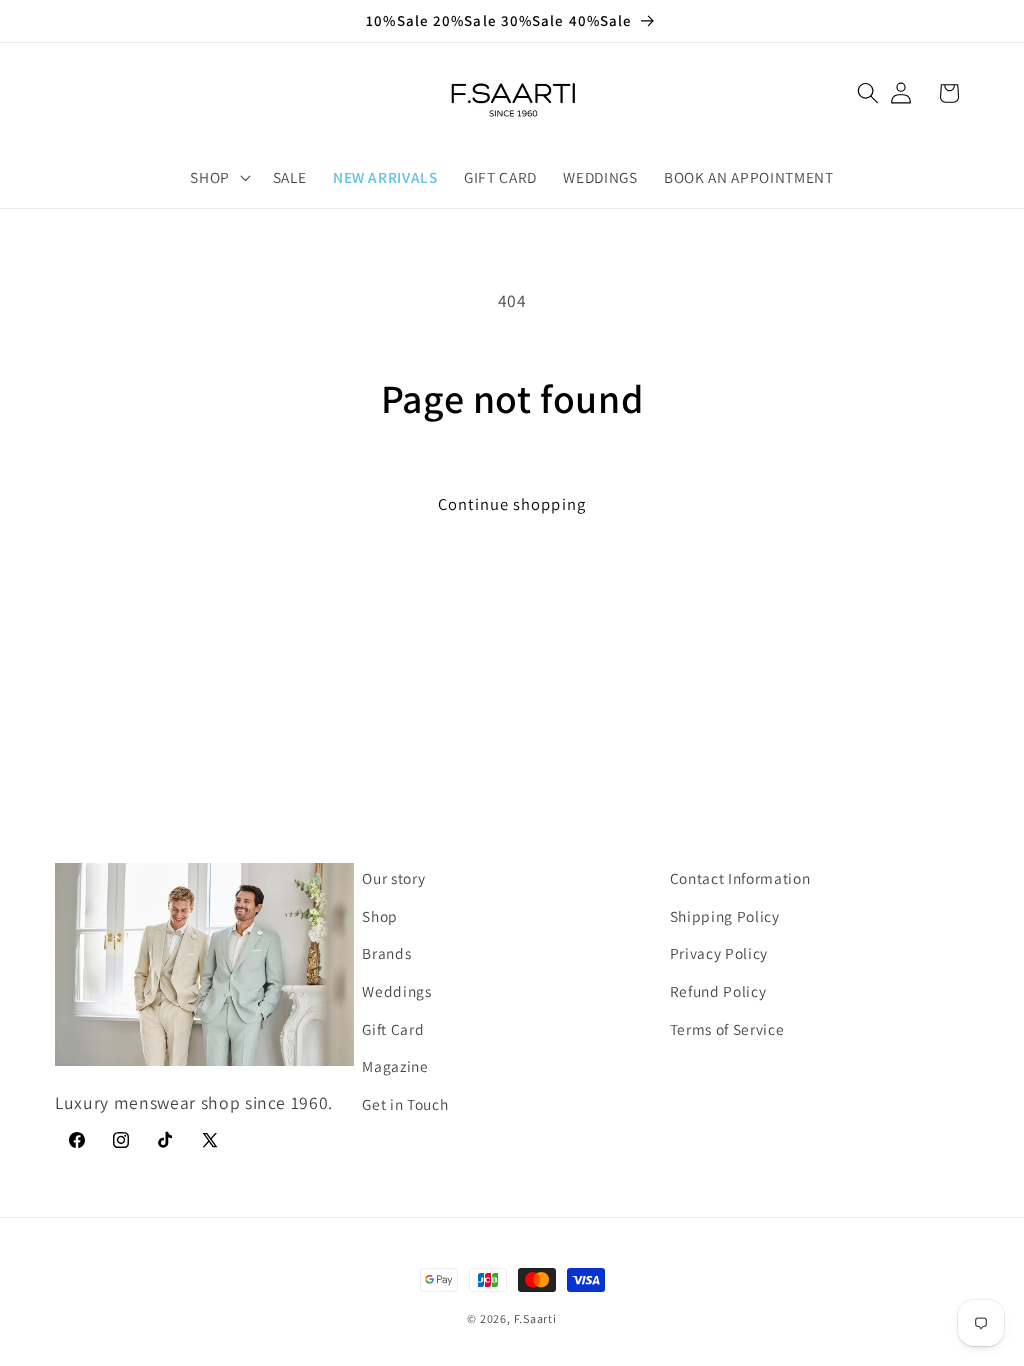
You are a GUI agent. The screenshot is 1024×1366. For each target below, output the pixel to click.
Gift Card (393, 1029)
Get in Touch (405, 1104)
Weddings (396, 991)
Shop (380, 916)
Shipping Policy (725, 916)
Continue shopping (512, 504)
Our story (393, 878)
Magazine (395, 1066)
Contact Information (740, 878)
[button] (868, 93)
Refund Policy (718, 991)
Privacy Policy (719, 953)
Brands (386, 953)
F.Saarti (535, 1318)
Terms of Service (727, 1029)
